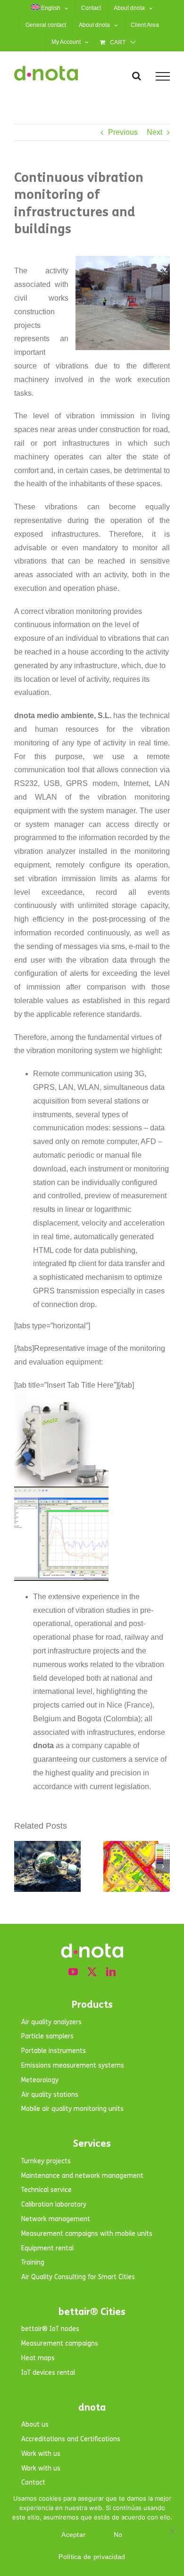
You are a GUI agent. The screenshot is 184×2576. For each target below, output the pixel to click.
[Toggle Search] (137, 76)
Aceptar (73, 2535)
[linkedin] (111, 1972)
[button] (21, 1866)
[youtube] (73, 1972)
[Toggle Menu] (163, 76)
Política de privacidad (92, 2557)
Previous (123, 132)
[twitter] (92, 1972)
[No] (172, 2531)
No (118, 2535)
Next (155, 132)
